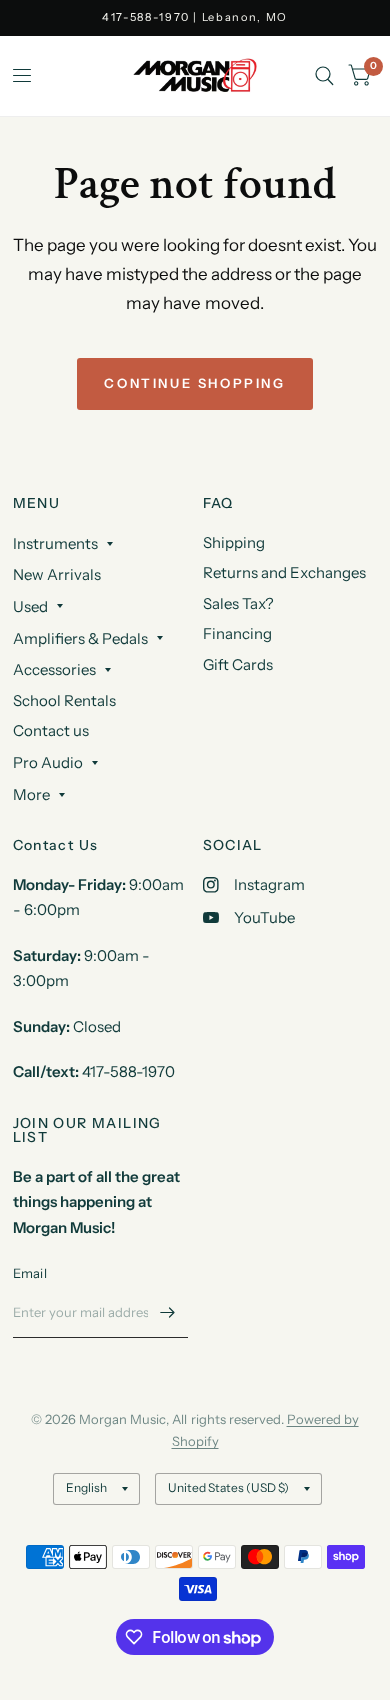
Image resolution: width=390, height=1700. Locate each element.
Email (30, 1273)
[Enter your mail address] (168, 1312)
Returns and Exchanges (284, 572)
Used (30, 606)
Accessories (54, 669)
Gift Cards (238, 664)
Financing (237, 633)
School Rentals (64, 700)
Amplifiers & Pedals (80, 638)
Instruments (55, 543)
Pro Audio (48, 762)
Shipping (234, 542)
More (31, 794)
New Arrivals (57, 574)
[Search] (324, 76)
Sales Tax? (238, 603)
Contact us (51, 730)
